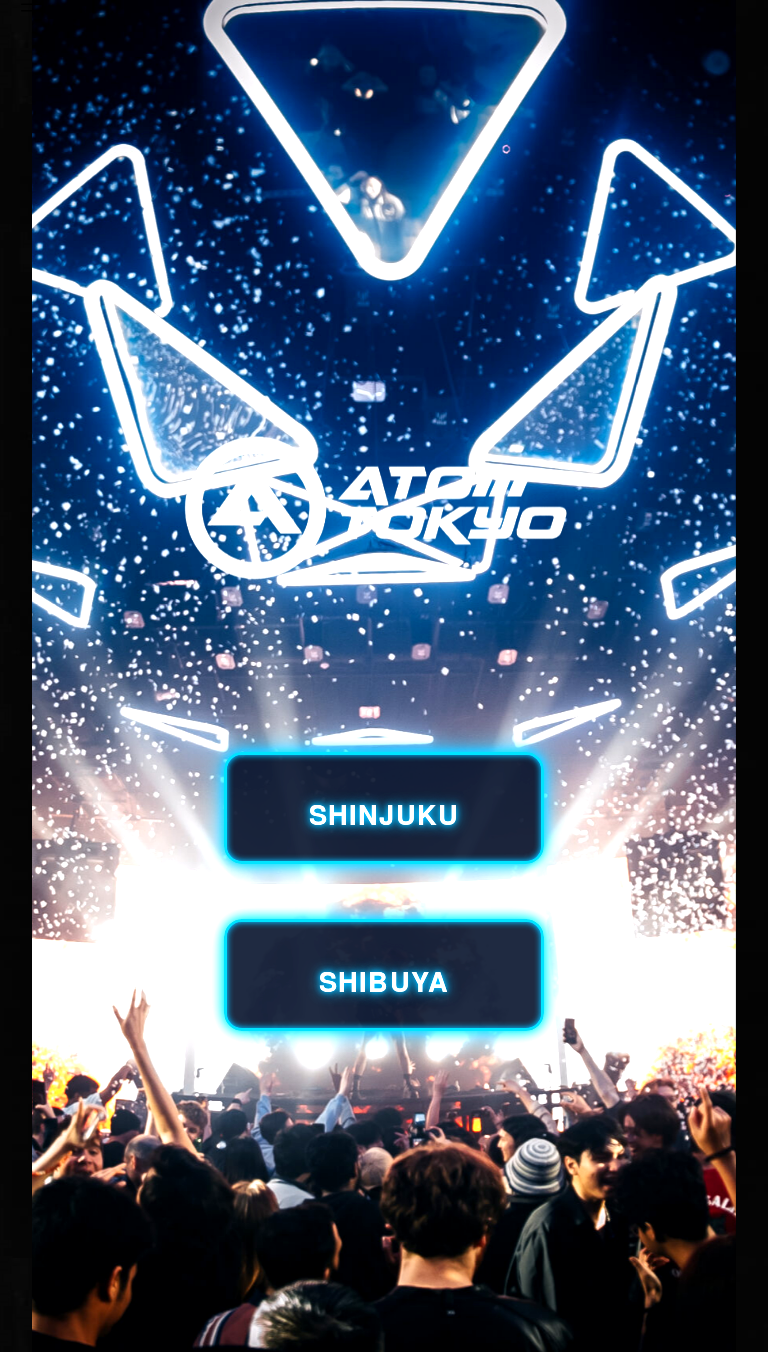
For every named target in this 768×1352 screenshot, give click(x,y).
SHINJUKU (384, 813)
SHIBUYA (384, 980)
